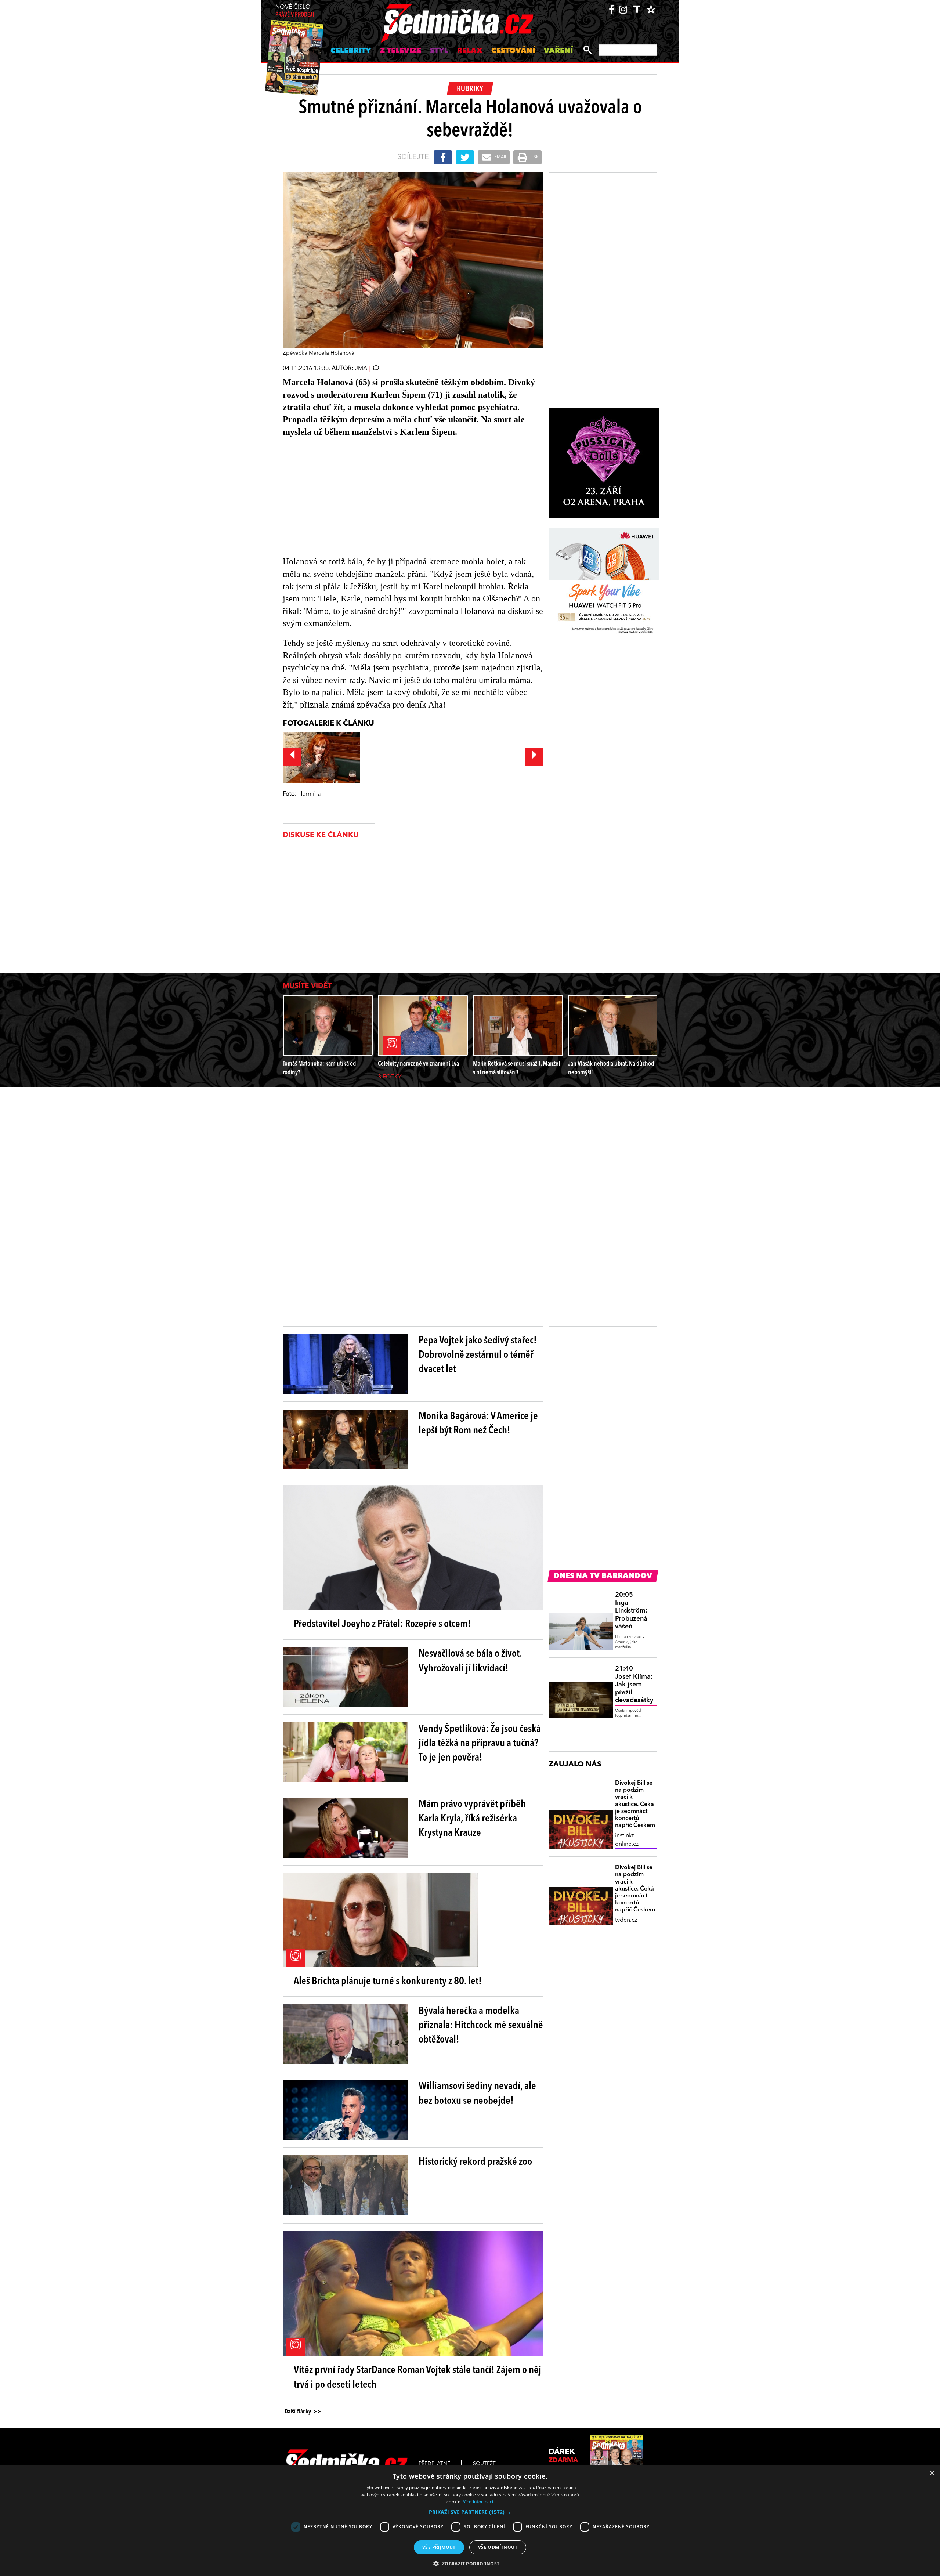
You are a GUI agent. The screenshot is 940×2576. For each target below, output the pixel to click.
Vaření (558, 51)
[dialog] (470, 2521)
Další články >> (303, 2412)
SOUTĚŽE (484, 2464)
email (500, 157)
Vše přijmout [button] (439, 2547)
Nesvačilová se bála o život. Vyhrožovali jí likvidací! (470, 1661)
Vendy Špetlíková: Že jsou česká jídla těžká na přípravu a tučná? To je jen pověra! (480, 1744)
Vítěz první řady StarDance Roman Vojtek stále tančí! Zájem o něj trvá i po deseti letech (417, 2378)
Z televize (401, 51)
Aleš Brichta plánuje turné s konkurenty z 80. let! (388, 1982)
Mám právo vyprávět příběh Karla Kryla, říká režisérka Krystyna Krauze (472, 1819)
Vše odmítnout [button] (498, 2547)
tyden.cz (626, 1920)
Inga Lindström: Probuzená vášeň (631, 1611)
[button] (470, 2512)
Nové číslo (295, 11)
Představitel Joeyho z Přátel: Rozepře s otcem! (382, 1624)
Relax (470, 51)
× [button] (932, 2473)
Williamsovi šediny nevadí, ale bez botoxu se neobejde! (477, 2094)
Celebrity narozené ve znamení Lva (418, 1064)
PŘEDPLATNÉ (434, 2464)
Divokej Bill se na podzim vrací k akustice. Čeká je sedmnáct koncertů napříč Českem (635, 1804)
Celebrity (351, 51)
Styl (439, 51)
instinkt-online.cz (627, 1840)
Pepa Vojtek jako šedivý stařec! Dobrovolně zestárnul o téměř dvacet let (478, 1355)
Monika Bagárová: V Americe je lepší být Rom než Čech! (478, 1424)
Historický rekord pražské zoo (475, 2162)
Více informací (478, 2502)
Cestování (513, 51)
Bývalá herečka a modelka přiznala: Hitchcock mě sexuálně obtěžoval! (481, 2026)
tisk (534, 157)
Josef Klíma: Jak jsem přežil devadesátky (634, 1685)
